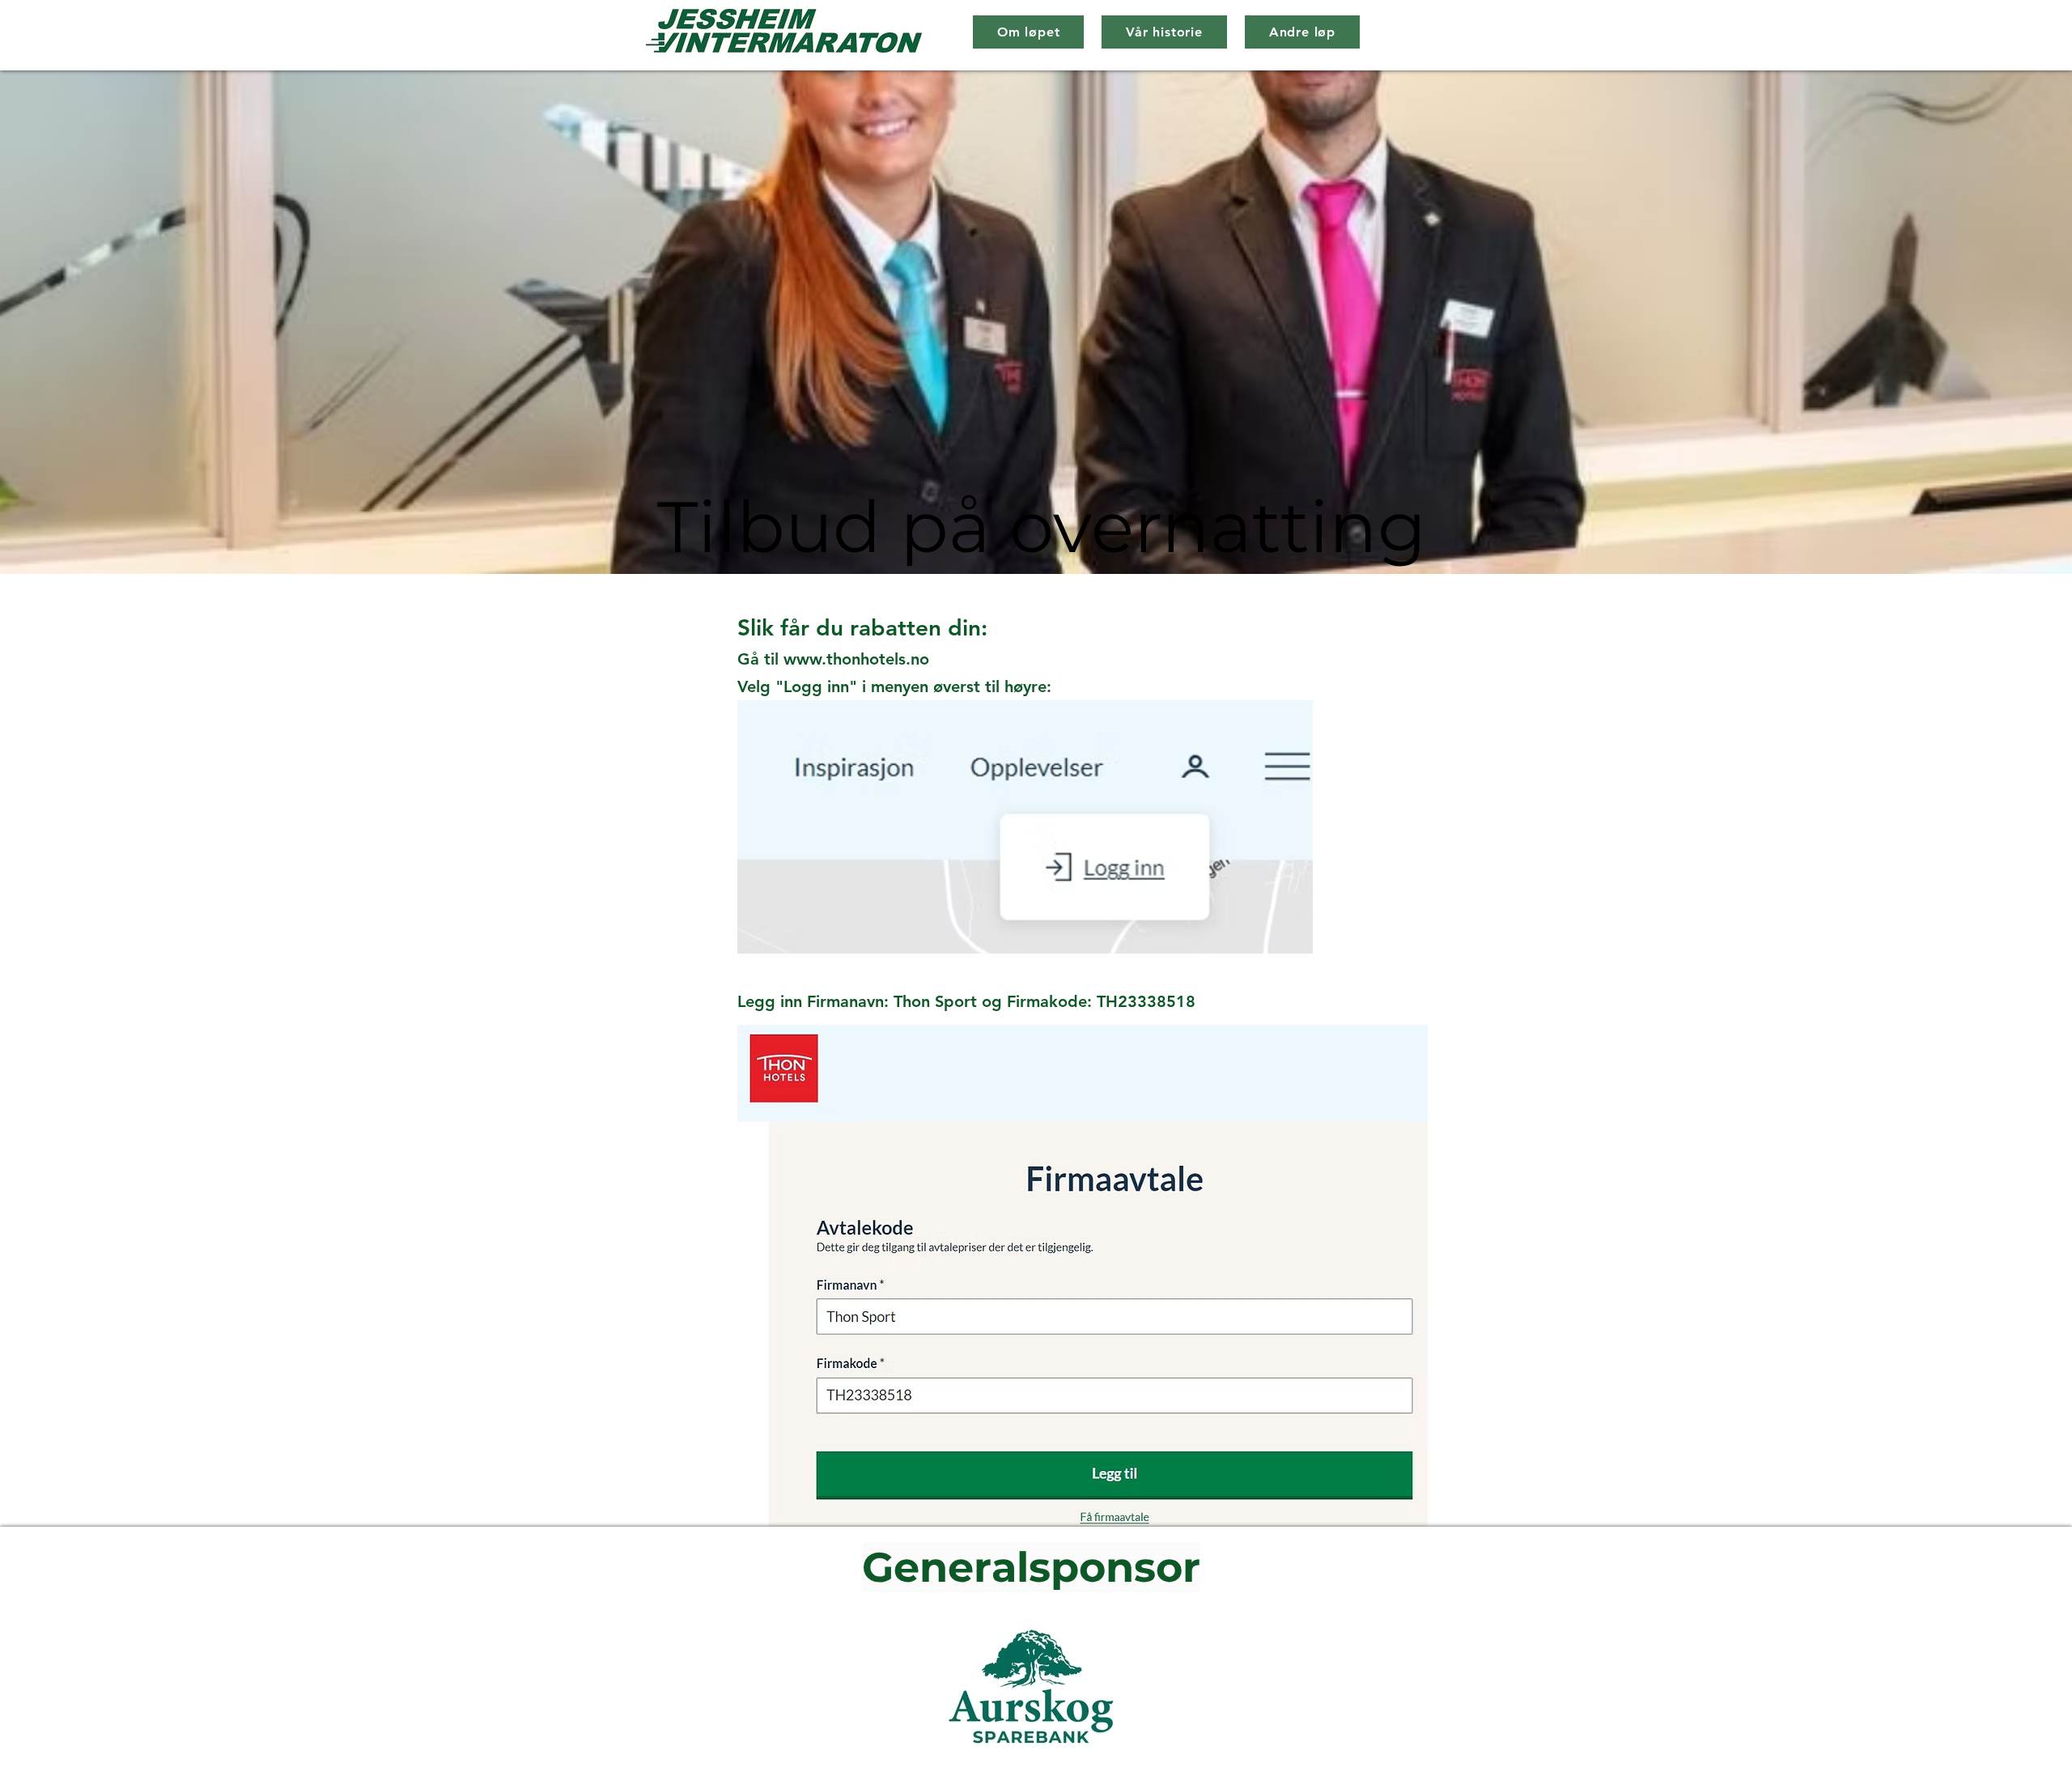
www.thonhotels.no (856, 659)
